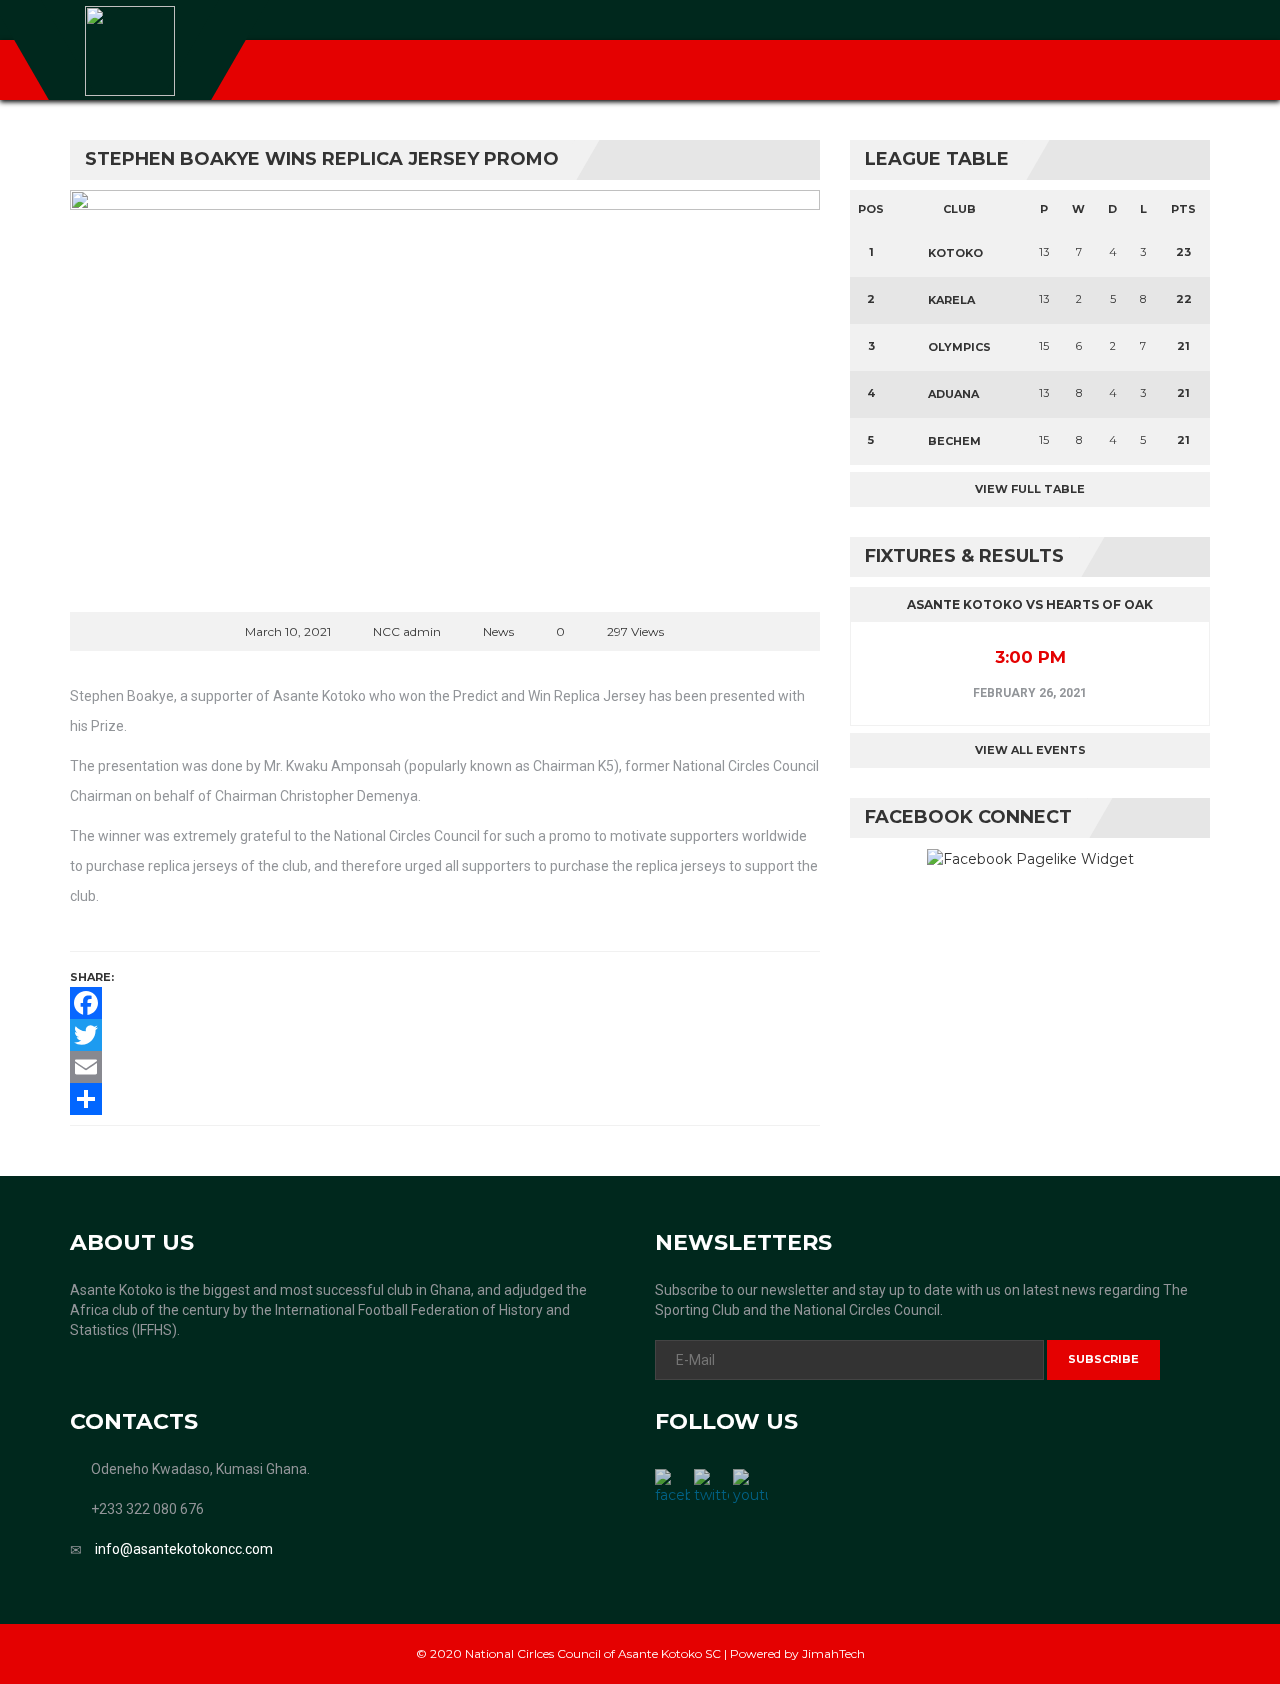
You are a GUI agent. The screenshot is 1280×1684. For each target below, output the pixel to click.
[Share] (445, 1099)
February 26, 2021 (1030, 693)
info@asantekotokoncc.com (184, 1549)
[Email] (445, 1067)
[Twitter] (445, 1035)
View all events (1030, 750)
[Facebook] (445, 1003)
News (498, 631)
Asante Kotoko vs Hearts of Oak (1030, 604)
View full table (1030, 489)
